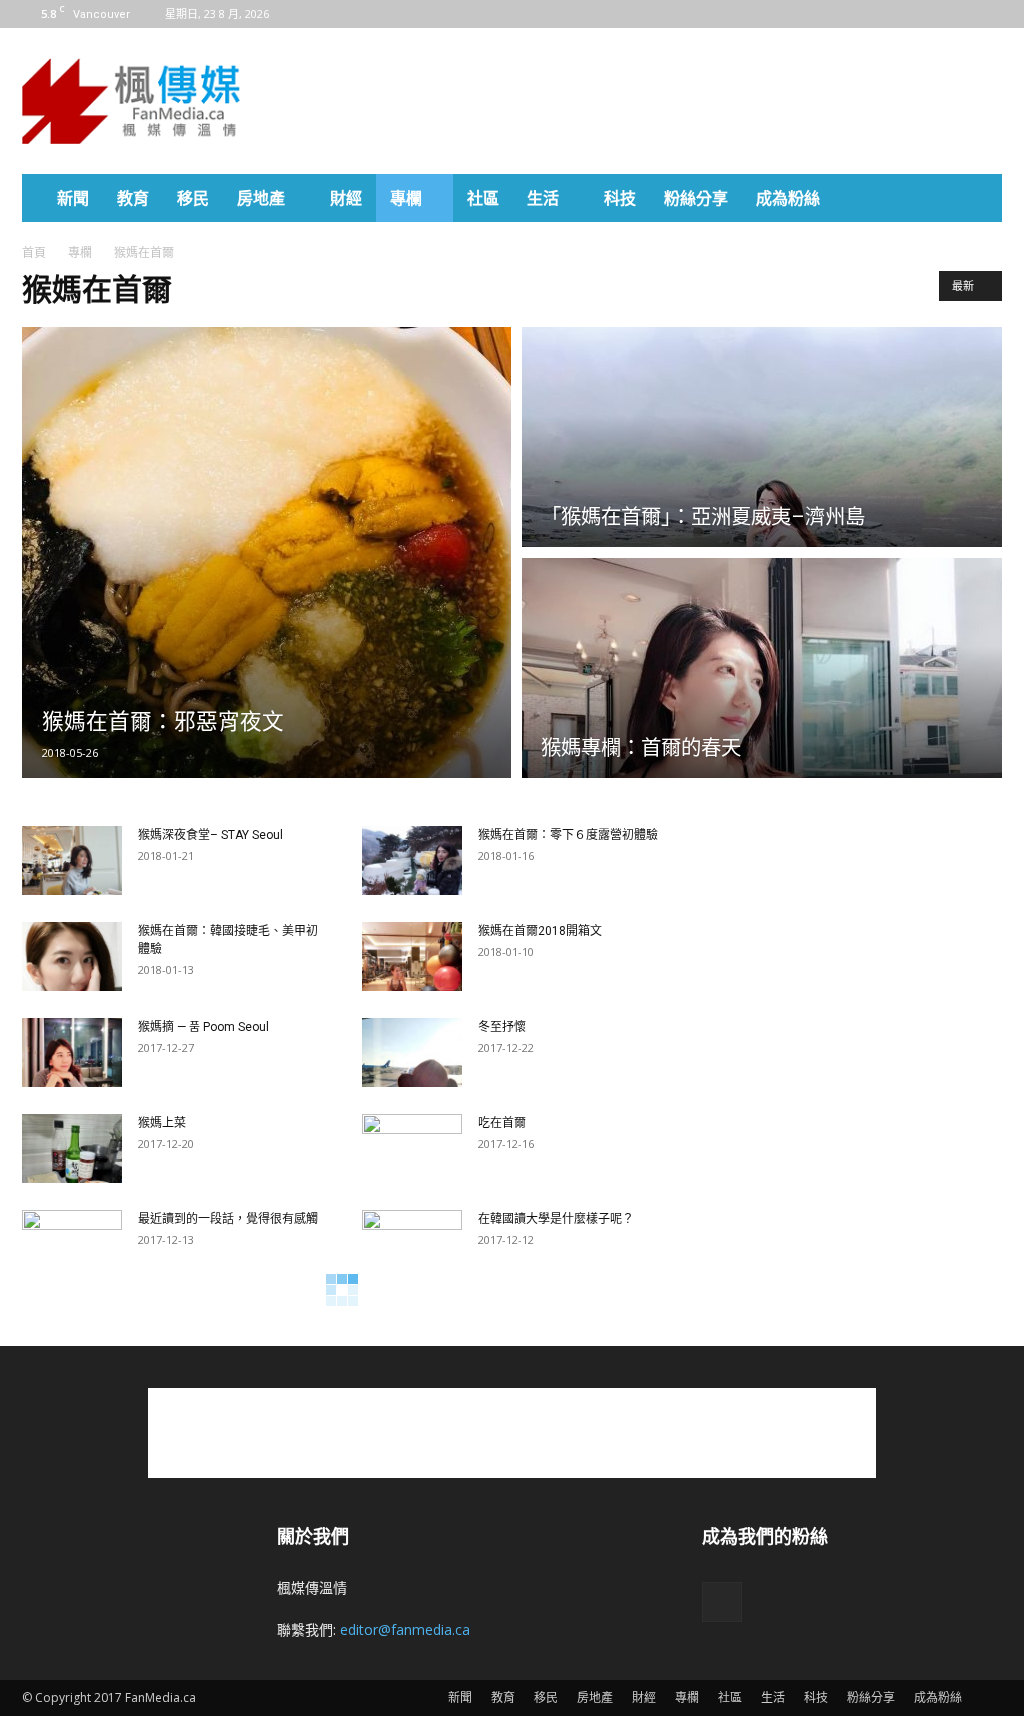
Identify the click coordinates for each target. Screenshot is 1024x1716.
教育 (133, 198)
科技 (620, 198)
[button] (978, 199)
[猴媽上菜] (72, 1148)
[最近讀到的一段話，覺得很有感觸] (72, 1245)
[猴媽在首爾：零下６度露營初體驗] (412, 860)
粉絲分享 (696, 198)
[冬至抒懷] (412, 1052)
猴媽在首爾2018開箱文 (540, 931)
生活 (543, 198)
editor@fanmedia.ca (405, 1629)
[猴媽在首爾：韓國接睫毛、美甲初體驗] (72, 956)
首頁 (34, 252)
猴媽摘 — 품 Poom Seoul (203, 1027)
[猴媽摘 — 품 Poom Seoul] (72, 1052)
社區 (483, 198)
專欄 (406, 198)
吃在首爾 (502, 1123)
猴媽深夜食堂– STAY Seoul (210, 835)
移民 (193, 198)
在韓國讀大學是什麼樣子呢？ (556, 1219)
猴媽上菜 (162, 1123)
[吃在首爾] (412, 1149)
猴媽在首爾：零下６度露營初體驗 (568, 835)
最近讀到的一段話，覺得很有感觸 (228, 1219)
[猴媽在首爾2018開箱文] (412, 956)
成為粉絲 (788, 198)
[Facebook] (987, 14)
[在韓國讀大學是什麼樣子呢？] (412, 1245)
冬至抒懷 (502, 1027)
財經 (346, 198)
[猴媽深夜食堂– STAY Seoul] (72, 860)
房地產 (261, 198)
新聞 (73, 198)
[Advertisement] (638, 101)
